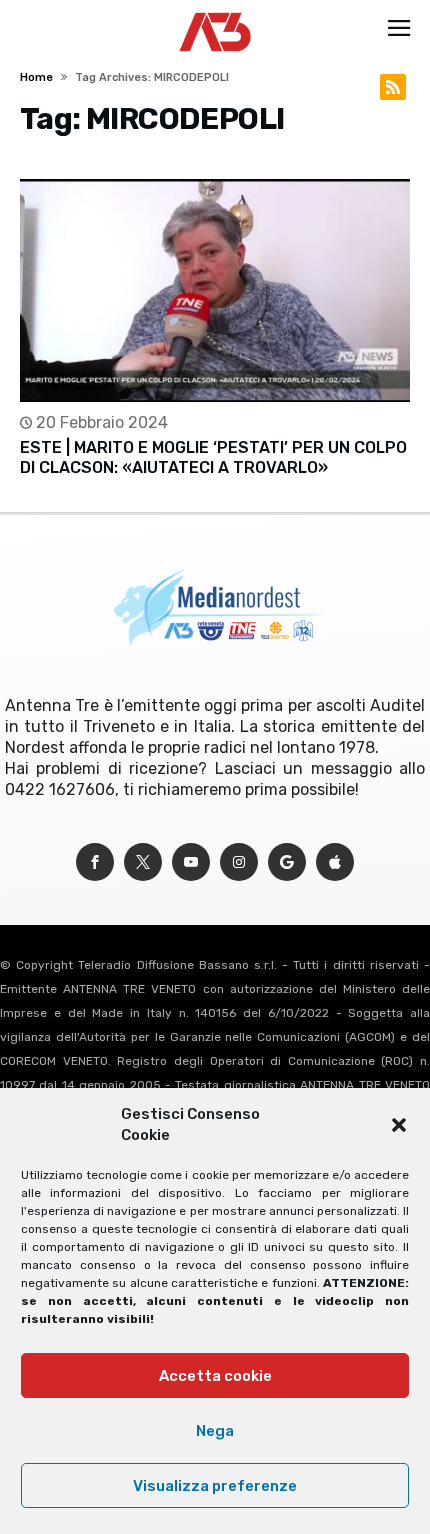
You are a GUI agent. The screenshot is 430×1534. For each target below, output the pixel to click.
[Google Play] (287, 862)
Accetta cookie (215, 1376)
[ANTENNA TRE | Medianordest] (215, 12)
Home (36, 77)
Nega (215, 1431)
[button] (399, 1125)
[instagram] (239, 862)
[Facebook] (95, 862)
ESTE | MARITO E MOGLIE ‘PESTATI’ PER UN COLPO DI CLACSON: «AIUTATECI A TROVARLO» (213, 457)
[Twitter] (143, 862)
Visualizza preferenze (215, 1486)
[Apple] (335, 862)
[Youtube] (191, 862)
